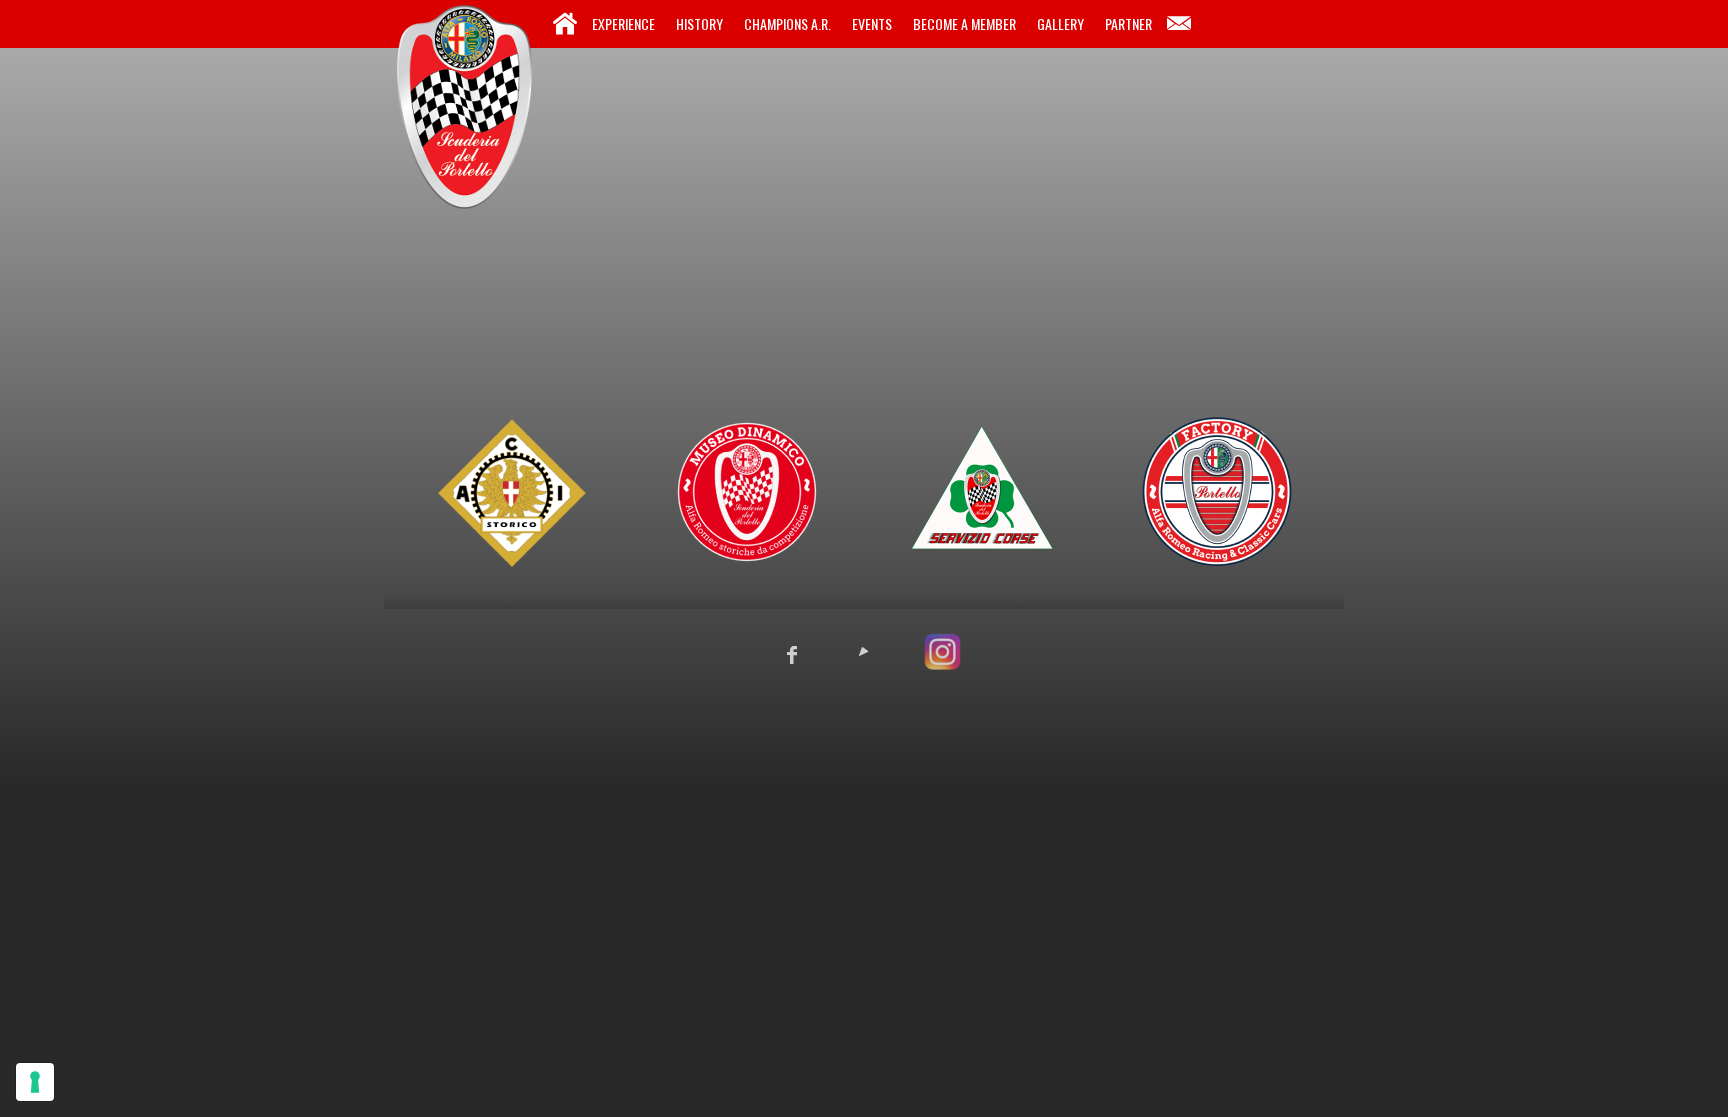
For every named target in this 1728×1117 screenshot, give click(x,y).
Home (565, 24)
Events (872, 23)
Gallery (1060, 23)
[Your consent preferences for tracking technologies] (35, 1082)
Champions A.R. (787, 23)
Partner (1128, 23)
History (699, 23)
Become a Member (964, 23)
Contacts (1179, 24)
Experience (623, 23)
